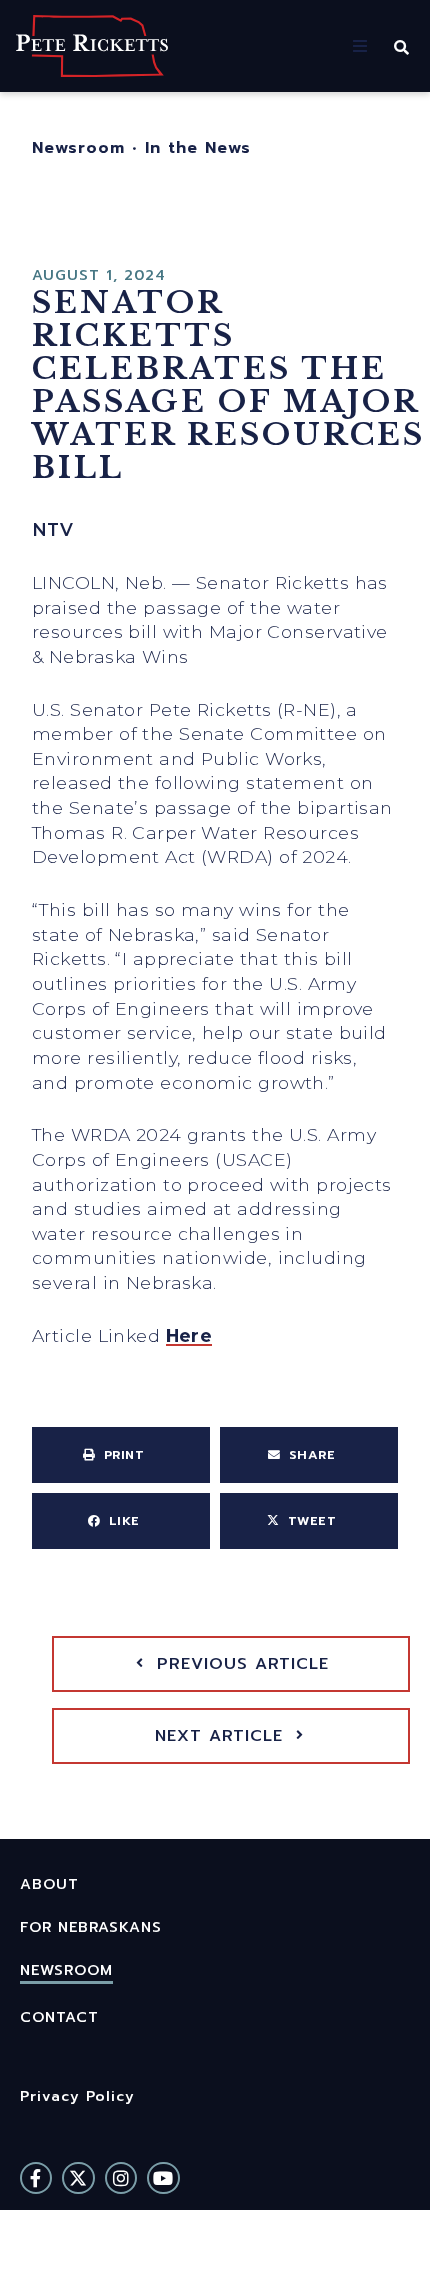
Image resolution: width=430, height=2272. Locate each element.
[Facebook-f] (36, 2178)
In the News (198, 148)
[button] (360, 46)
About (49, 1884)
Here (189, 1335)
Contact (59, 2017)
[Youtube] (163, 2178)
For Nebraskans (91, 1927)
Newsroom (78, 148)
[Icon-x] (78, 2178)
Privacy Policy (77, 2096)
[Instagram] (121, 2178)
